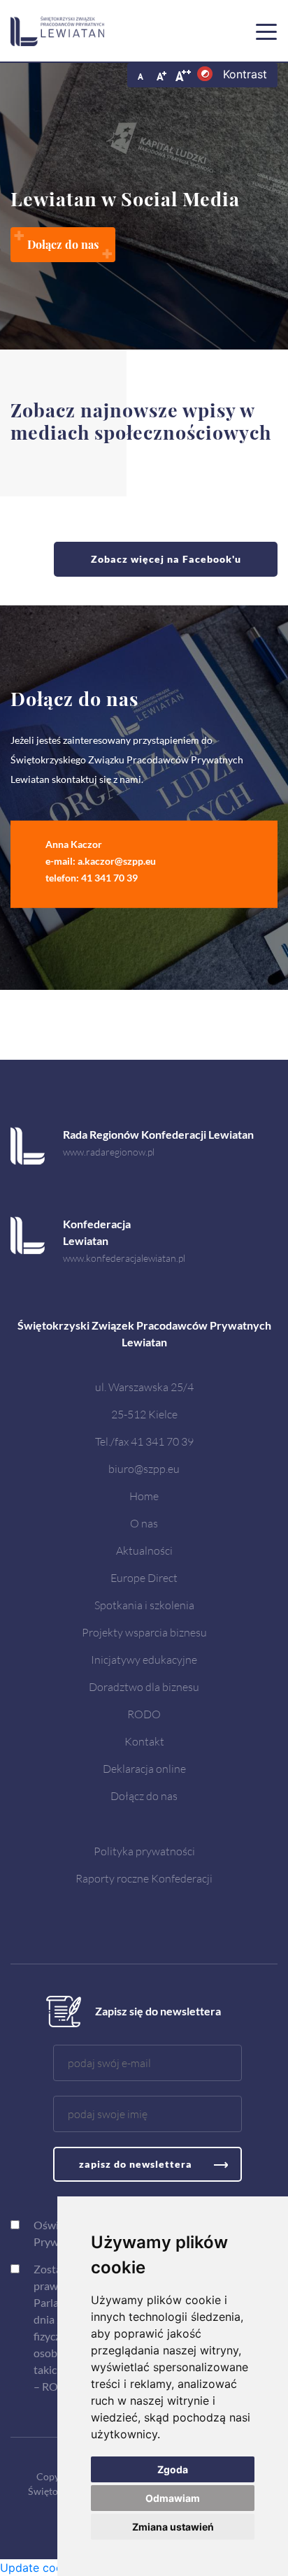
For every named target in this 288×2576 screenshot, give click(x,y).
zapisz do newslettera (136, 2164)
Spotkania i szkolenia (144, 1605)
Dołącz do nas (144, 1796)
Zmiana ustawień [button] (173, 2527)
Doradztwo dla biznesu (144, 1686)
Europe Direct (144, 1577)
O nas (144, 1523)
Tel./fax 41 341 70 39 (144, 1441)
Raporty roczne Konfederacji (144, 1878)
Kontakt (144, 1741)
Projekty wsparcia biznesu (144, 1632)
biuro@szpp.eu (144, 1468)
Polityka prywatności (144, 1851)
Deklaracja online (144, 1768)
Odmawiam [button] (173, 2498)
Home (144, 1496)
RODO (144, 1714)
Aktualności (144, 1550)
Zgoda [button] (173, 2469)
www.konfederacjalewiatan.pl (124, 1258)
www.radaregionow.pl (109, 1152)
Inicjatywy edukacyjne (144, 1659)
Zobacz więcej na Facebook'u (166, 559)
